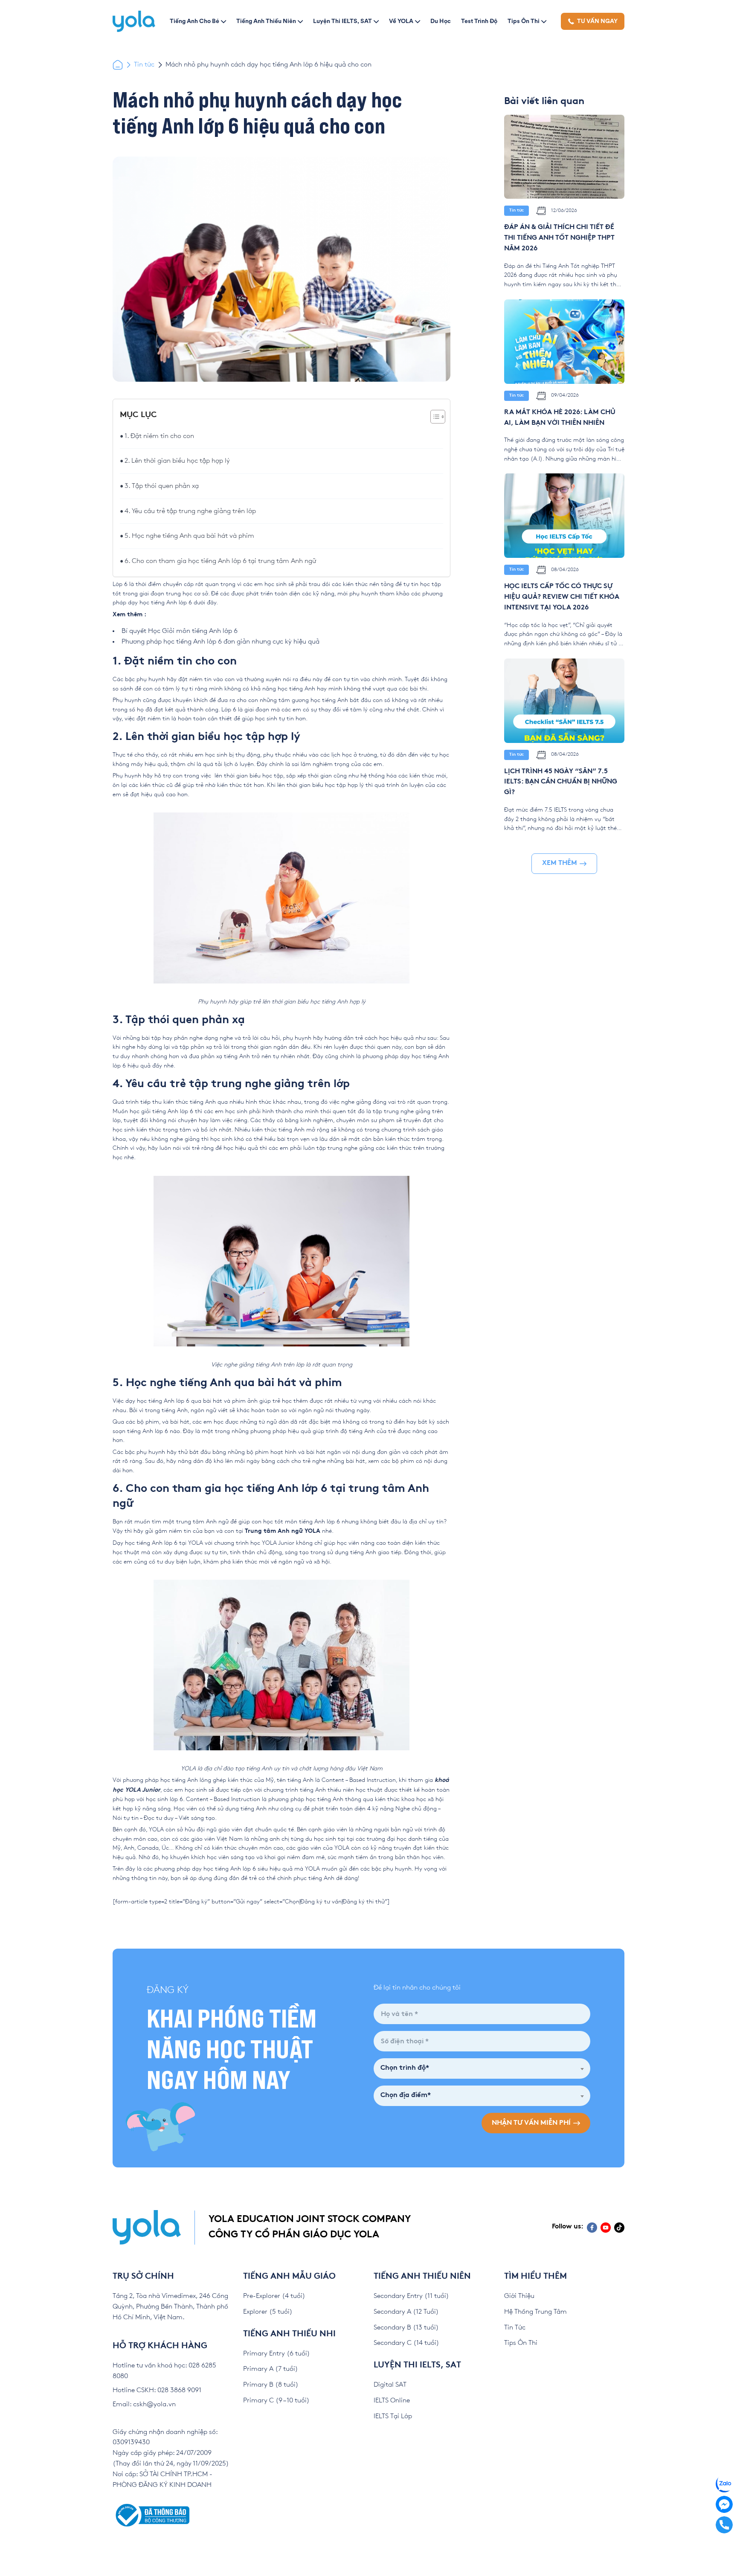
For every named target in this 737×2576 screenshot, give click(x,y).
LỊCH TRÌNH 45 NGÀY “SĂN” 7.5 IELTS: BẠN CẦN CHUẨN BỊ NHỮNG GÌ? (561, 782)
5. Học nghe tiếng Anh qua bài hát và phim (189, 536)
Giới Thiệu (519, 2296)
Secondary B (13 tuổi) (406, 2328)
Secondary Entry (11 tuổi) (411, 2296)
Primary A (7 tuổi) (271, 2369)
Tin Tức (515, 2328)
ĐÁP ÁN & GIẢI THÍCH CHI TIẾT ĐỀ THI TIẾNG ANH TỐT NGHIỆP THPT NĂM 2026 (559, 238)
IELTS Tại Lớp (393, 2416)
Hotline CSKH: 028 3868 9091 (157, 2390)
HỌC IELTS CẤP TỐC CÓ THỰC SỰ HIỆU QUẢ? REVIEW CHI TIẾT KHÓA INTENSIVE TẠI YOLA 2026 (562, 597)
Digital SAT (390, 2385)
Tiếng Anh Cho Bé (194, 21)
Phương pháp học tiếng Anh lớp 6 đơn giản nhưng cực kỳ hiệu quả (221, 642)
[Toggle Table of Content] (434, 417)
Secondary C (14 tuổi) (406, 2343)
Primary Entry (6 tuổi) (277, 2354)
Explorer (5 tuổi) (268, 2312)
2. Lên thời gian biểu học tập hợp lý (177, 461)
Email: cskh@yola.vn (144, 2404)
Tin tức (144, 65)
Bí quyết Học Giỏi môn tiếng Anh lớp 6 (180, 631)
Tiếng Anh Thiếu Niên (266, 21)
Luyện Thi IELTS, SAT (342, 21)
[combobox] (482, 2068)
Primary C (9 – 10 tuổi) (276, 2400)
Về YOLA (401, 21)
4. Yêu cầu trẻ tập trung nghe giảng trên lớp (190, 511)
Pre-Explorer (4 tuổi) (274, 2296)
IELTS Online (392, 2400)
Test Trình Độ (479, 21)
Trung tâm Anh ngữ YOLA (283, 1531)
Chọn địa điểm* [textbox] (406, 2096)
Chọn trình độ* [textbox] (405, 2068)
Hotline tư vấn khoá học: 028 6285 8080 (164, 2371)
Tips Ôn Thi (524, 21)
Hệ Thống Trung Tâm (535, 2312)
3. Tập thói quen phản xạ (162, 486)
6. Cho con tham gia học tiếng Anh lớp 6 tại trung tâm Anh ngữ (220, 561)
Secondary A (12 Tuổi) (406, 2312)
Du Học (441, 21)
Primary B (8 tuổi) (271, 2385)
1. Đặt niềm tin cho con (159, 436)
